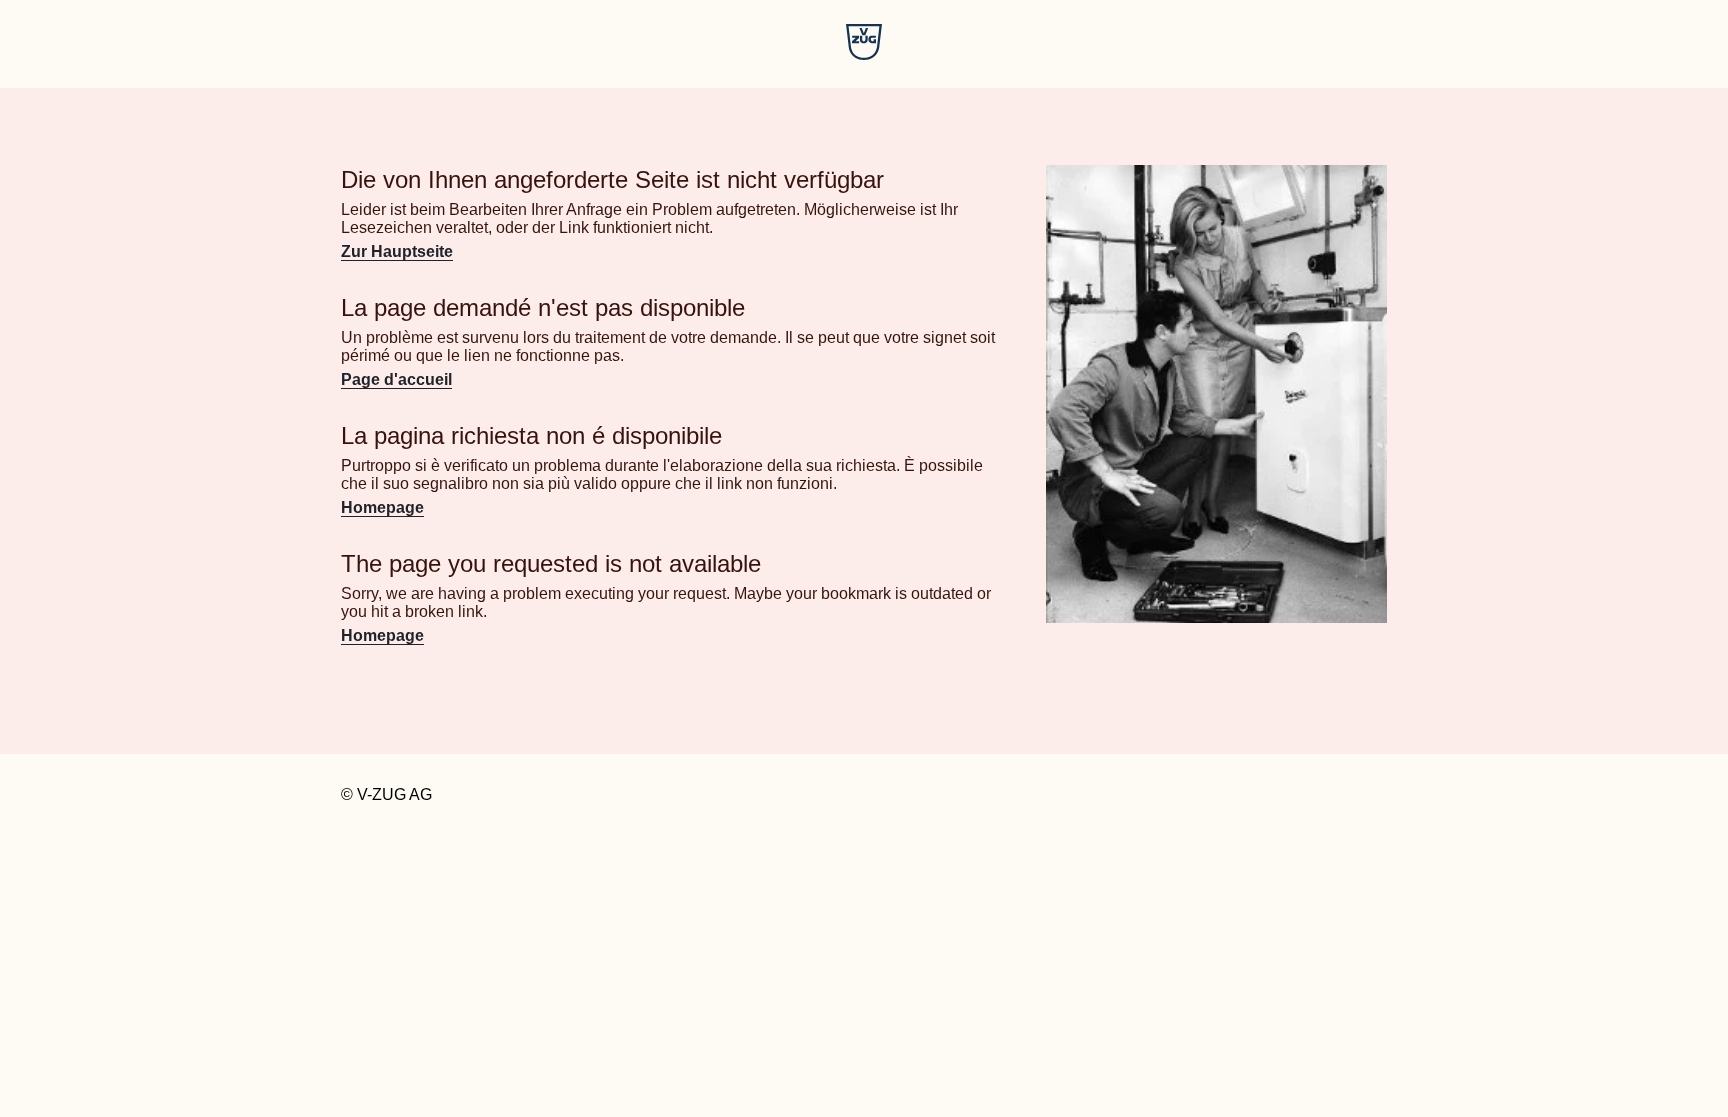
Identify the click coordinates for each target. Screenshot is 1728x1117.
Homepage (382, 507)
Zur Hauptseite (397, 251)
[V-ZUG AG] (864, 54)
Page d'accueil (396, 379)
